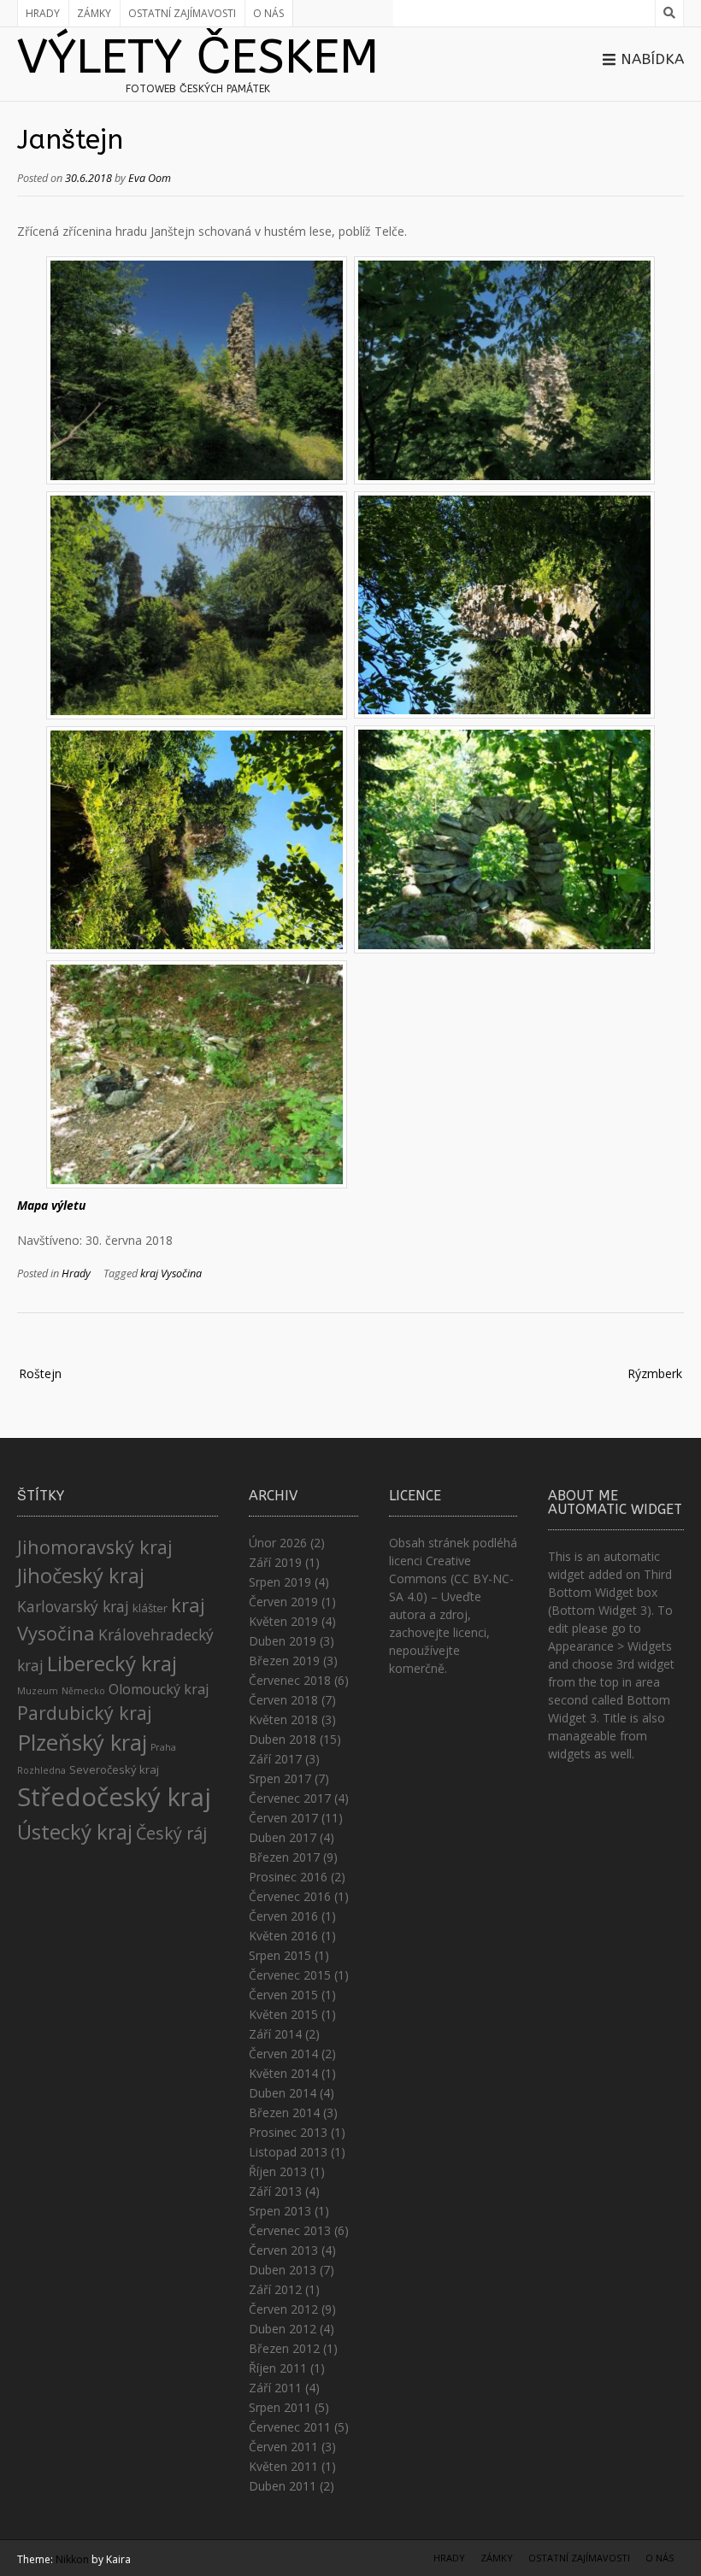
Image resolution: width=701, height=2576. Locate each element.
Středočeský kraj (114, 1797)
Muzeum (38, 1691)
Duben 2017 (283, 1837)
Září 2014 (275, 2034)
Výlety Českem (198, 57)
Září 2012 (275, 2289)
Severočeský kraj (114, 1769)
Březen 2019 (284, 1661)
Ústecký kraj (75, 1831)
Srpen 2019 (280, 1582)
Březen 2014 (284, 2112)
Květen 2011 (283, 2466)
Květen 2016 (283, 1936)
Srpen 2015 (280, 1955)
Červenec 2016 (290, 1896)
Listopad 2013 (288, 2152)
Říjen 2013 (278, 2171)
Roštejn (40, 1373)
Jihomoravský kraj (95, 1547)
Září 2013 (275, 2191)
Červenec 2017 (290, 1798)
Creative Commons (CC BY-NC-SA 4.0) (451, 1578)
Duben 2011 (283, 2486)
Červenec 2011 (290, 2427)
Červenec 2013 (290, 2230)
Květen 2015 (283, 2014)
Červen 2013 (283, 2250)
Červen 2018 (283, 1700)
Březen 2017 (284, 1857)
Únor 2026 (278, 1543)
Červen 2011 (283, 2447)
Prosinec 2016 (288, 1877)
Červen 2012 (283, 2309)
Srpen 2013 (280, 2211)
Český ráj (171, 1833)
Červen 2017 (283, 1818)
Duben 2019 (283, 1641)
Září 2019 (275, 1562)
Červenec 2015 (290, 1975)
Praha (163, 1747)
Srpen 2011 (280, 2407)
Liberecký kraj (112, 1663)
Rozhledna (41, 1770)
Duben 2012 (283, 2329)
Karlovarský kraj (73, 1606)
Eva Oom (150, 178)
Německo (83, 1691)
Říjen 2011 (278, 2368)
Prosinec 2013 (288, 2132)
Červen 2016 (283, 1916)
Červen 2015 (283, 1995)
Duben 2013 (283, 2270)
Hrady (43, 13)
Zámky (94, 13)
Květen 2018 (283, 1719)
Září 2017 (275, 1759)
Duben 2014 (283, 2093)
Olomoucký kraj (159, 1689)
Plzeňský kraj (82, 1743)
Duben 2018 (283, 1739)
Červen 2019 (283, 1602)
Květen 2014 (283, 2073)
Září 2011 (275, 2388)
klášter (150, 1608)
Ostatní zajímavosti (182, 13)
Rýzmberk (655, 1373)
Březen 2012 (284, 2348)
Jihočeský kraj (81, 1576)
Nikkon (72, 2559)
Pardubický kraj (85, 1713)
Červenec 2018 (290, 1680)
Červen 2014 (283, 2054)
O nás (268, 13)
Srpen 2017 (280, 1778)
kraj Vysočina (171, 1273)
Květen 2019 (283, 1621)
